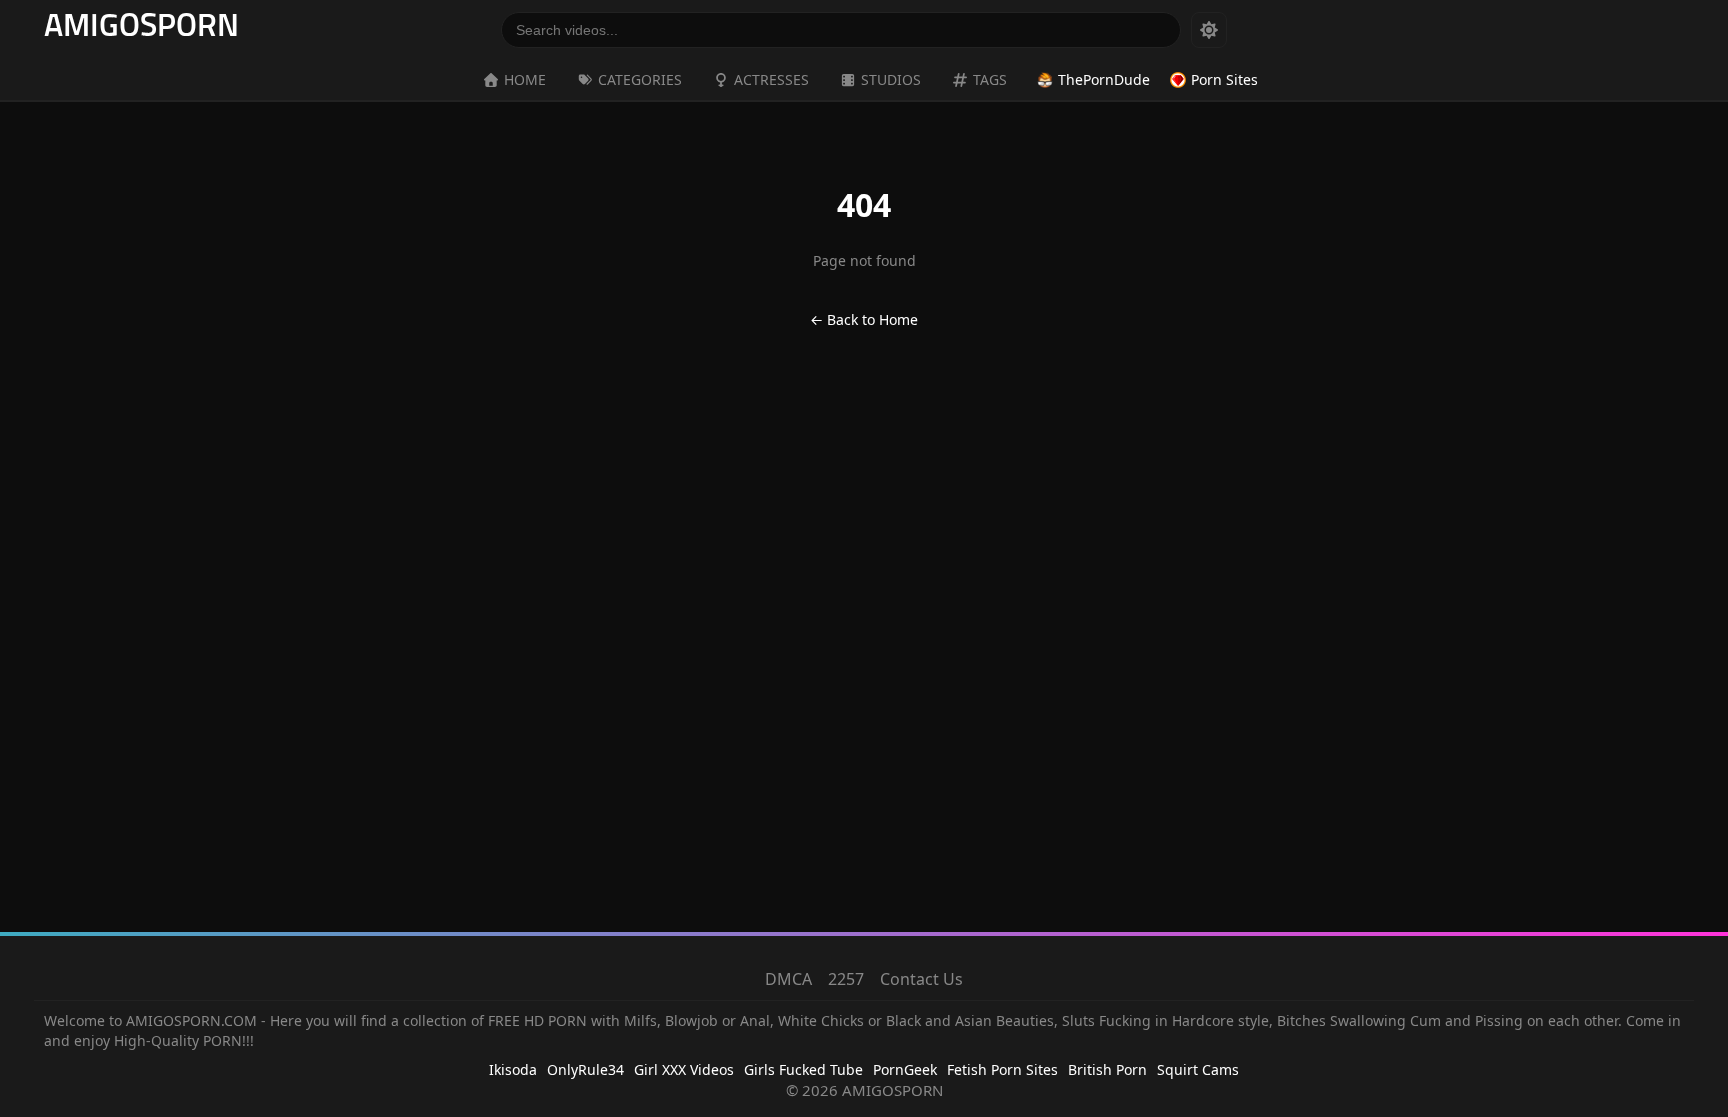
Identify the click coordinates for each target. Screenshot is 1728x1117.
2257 (846, 979)
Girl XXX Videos (684, 1069)
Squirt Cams (1198, 1069)
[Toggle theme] (1209, 30)
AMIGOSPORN (141, 28)
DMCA (788, 979)
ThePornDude (1104, 79)
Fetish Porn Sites (1002, 1069)
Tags (990, 79)
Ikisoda (513, 1069)
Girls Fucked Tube (803, 1069)
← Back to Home (864, 319)
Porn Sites (1224, 79)
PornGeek (905, 1069)
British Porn (1107, 1069)
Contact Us (921, 979)
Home (525, 79)
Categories (640, 79)
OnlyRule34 (585, 1069)
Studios (891, 79)
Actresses (771, 79)
